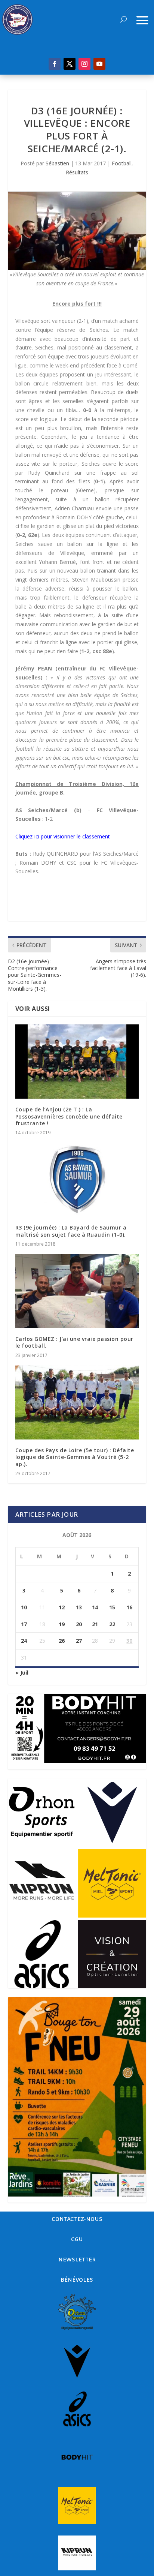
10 (24, 1607)
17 (24, 1624)
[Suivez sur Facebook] (55, 64)
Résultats (77, 172)
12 (62, 1607)
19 (62, 1624)
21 (95, 1624)
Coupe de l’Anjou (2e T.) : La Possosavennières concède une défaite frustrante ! (69, 1116)
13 (79, 1607)
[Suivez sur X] (70, 64)
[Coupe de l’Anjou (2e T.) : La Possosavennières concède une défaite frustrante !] (77, 1062)
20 (79, 1624)
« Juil (22, 1673)
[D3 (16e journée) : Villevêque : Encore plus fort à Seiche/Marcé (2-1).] (77, 231)
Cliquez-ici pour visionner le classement (63, 836)
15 (112, 1607)
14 (95, 1607)
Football (122, 163)
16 (129, 1607)
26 (62, 1641)
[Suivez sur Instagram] (84, 64)
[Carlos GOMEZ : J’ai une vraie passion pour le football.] (77, 1291)
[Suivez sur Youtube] (99, 64)
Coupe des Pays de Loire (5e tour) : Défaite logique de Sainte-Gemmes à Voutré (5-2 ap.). (75, 1457)
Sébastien (57, 163)
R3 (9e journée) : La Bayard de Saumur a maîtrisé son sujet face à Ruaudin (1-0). (71, 1231)
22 (112, 1624)
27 (79, 1641)
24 (24, 1641)
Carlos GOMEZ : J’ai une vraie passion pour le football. (74, 1342)
